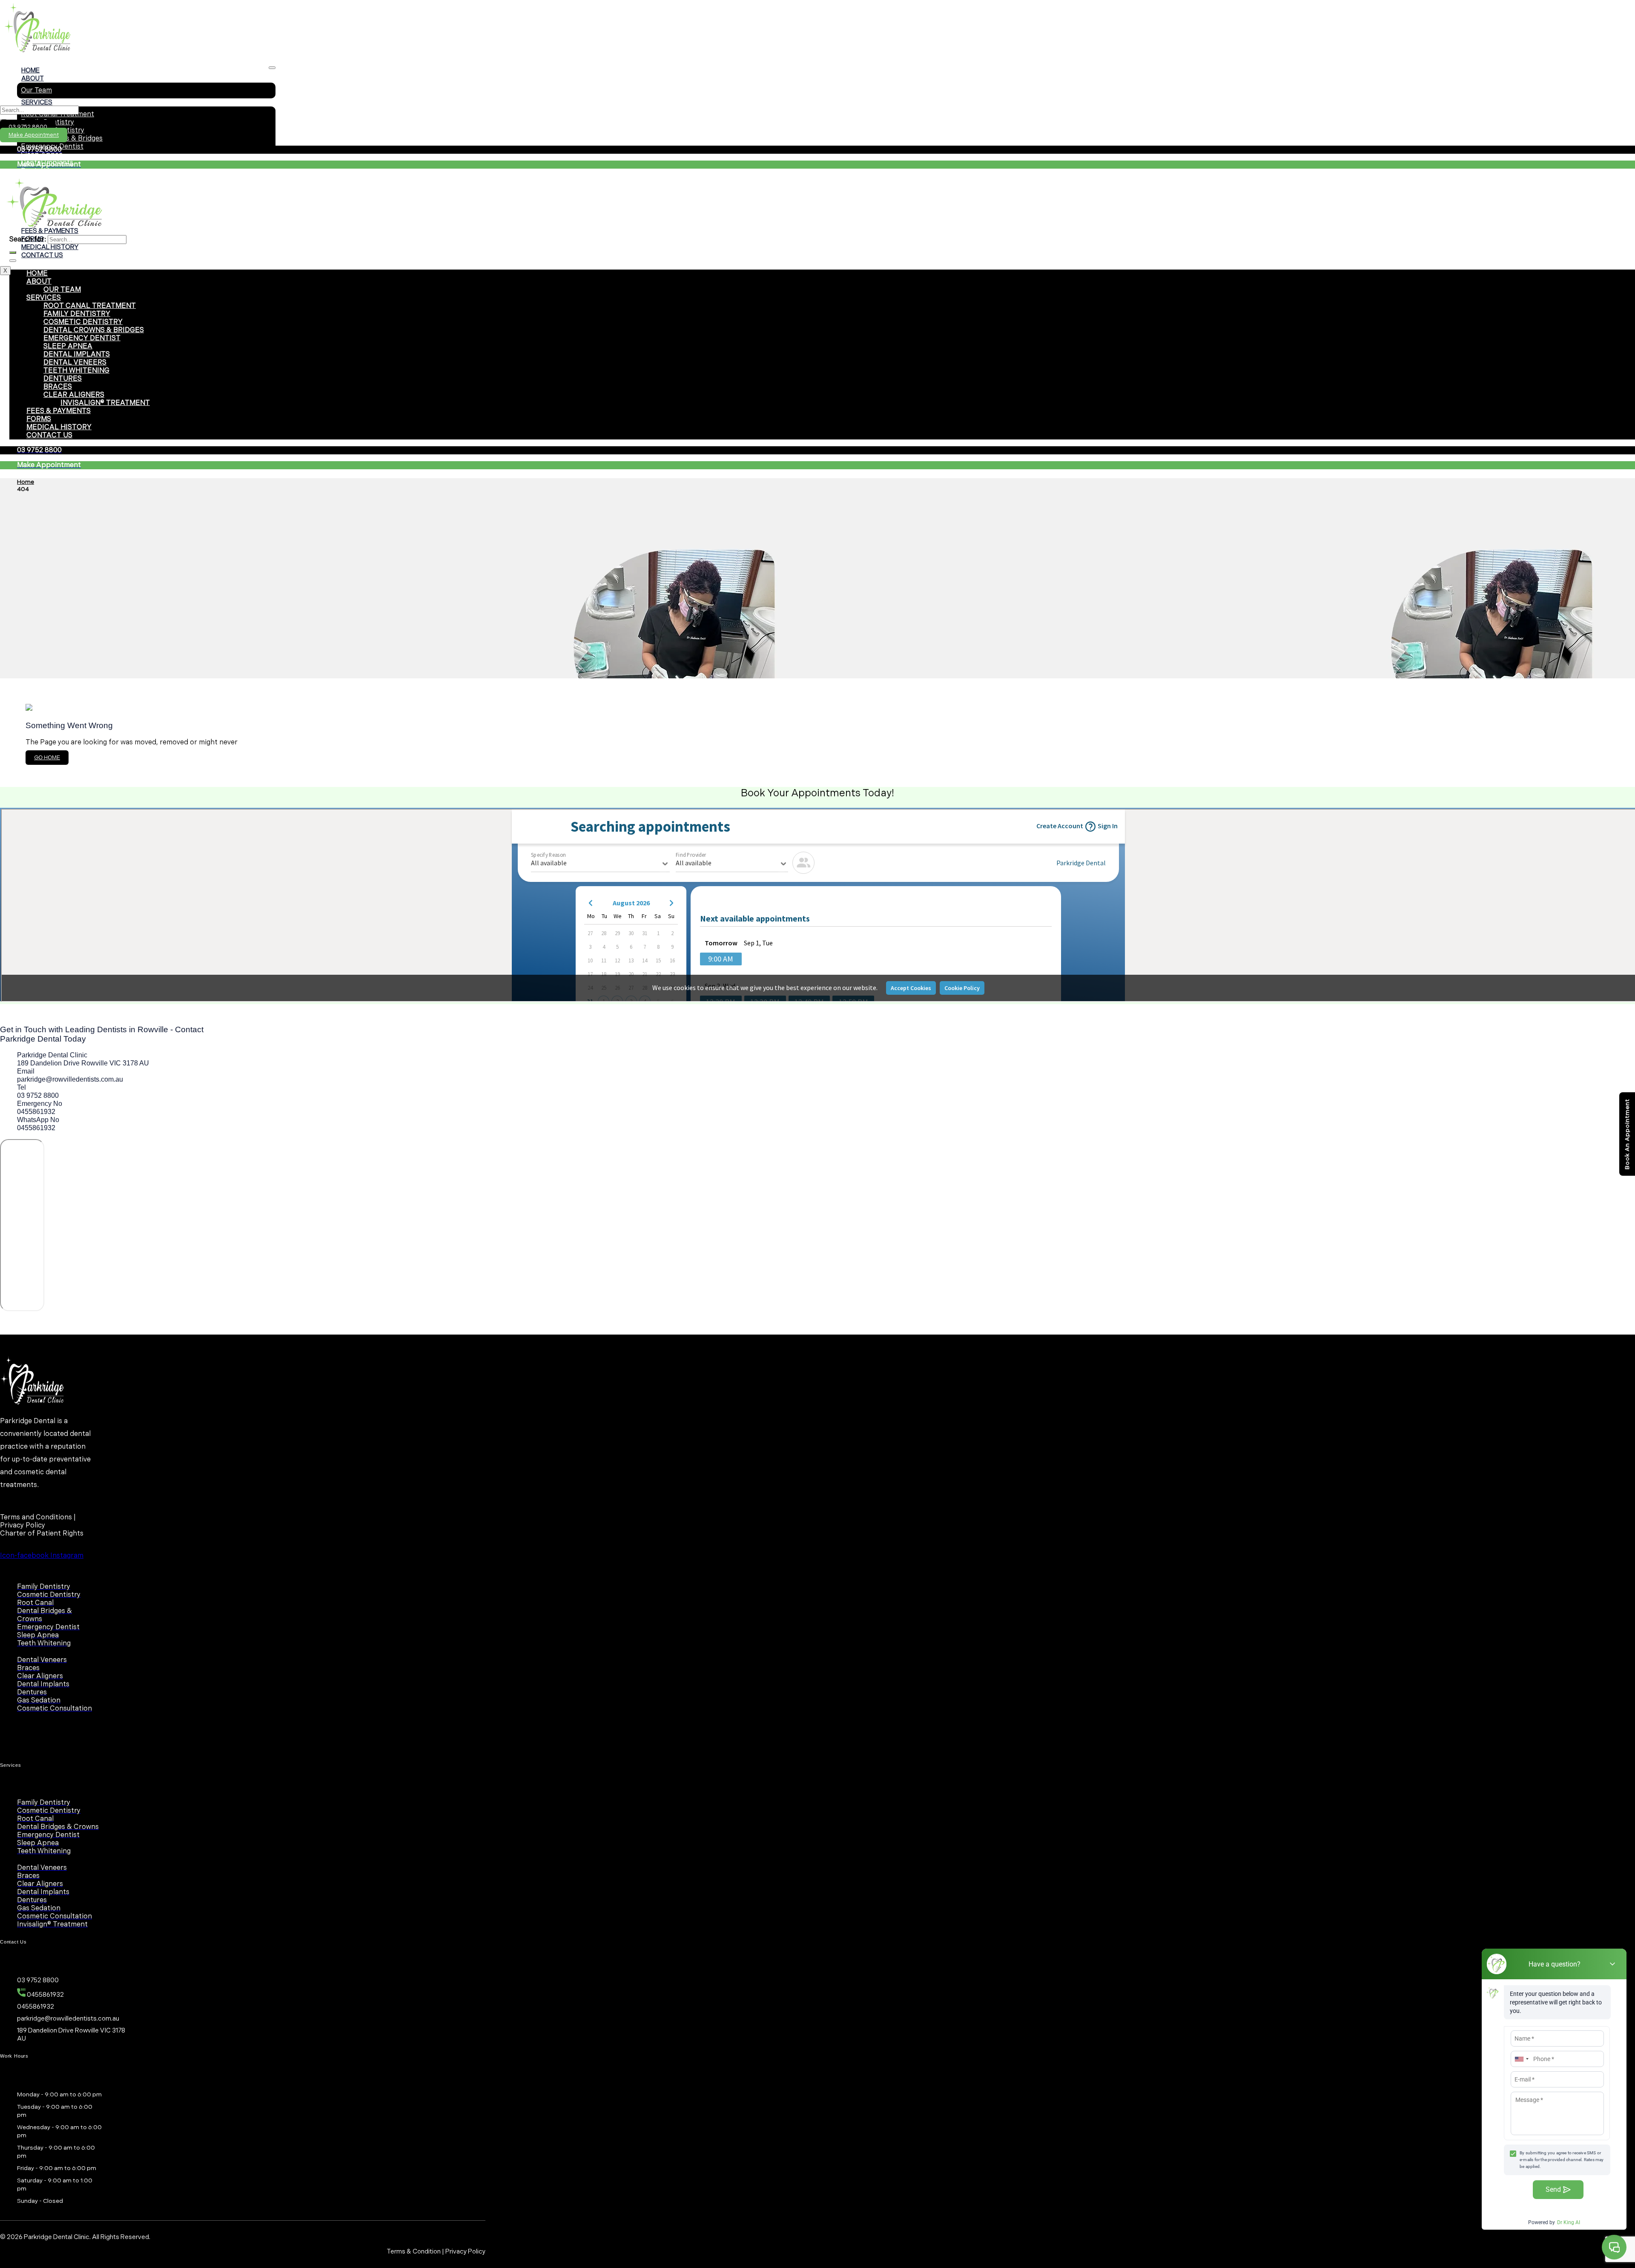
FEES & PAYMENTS (59, 411)
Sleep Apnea (42, 155)
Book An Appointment (1627, 1134)
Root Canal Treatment (90, 306)
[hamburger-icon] (272, 68)
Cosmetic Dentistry (83, 322)
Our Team (36, 90)
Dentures (63, 379)
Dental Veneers (46, 171)
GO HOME (47, 758)
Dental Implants (77, 355)
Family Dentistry (77, 314)
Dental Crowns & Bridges (94, 330)
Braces (58, 387)
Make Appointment (34, 135)
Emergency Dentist (82, 338)
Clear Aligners (74, 395)
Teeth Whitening (76, 371)
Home (30, 70)
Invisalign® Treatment (105, 403)
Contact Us (42, 255)
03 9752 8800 (28, 127)
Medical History (50, 247)
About (33, 79)
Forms (39, 419)
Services (37, 102)
